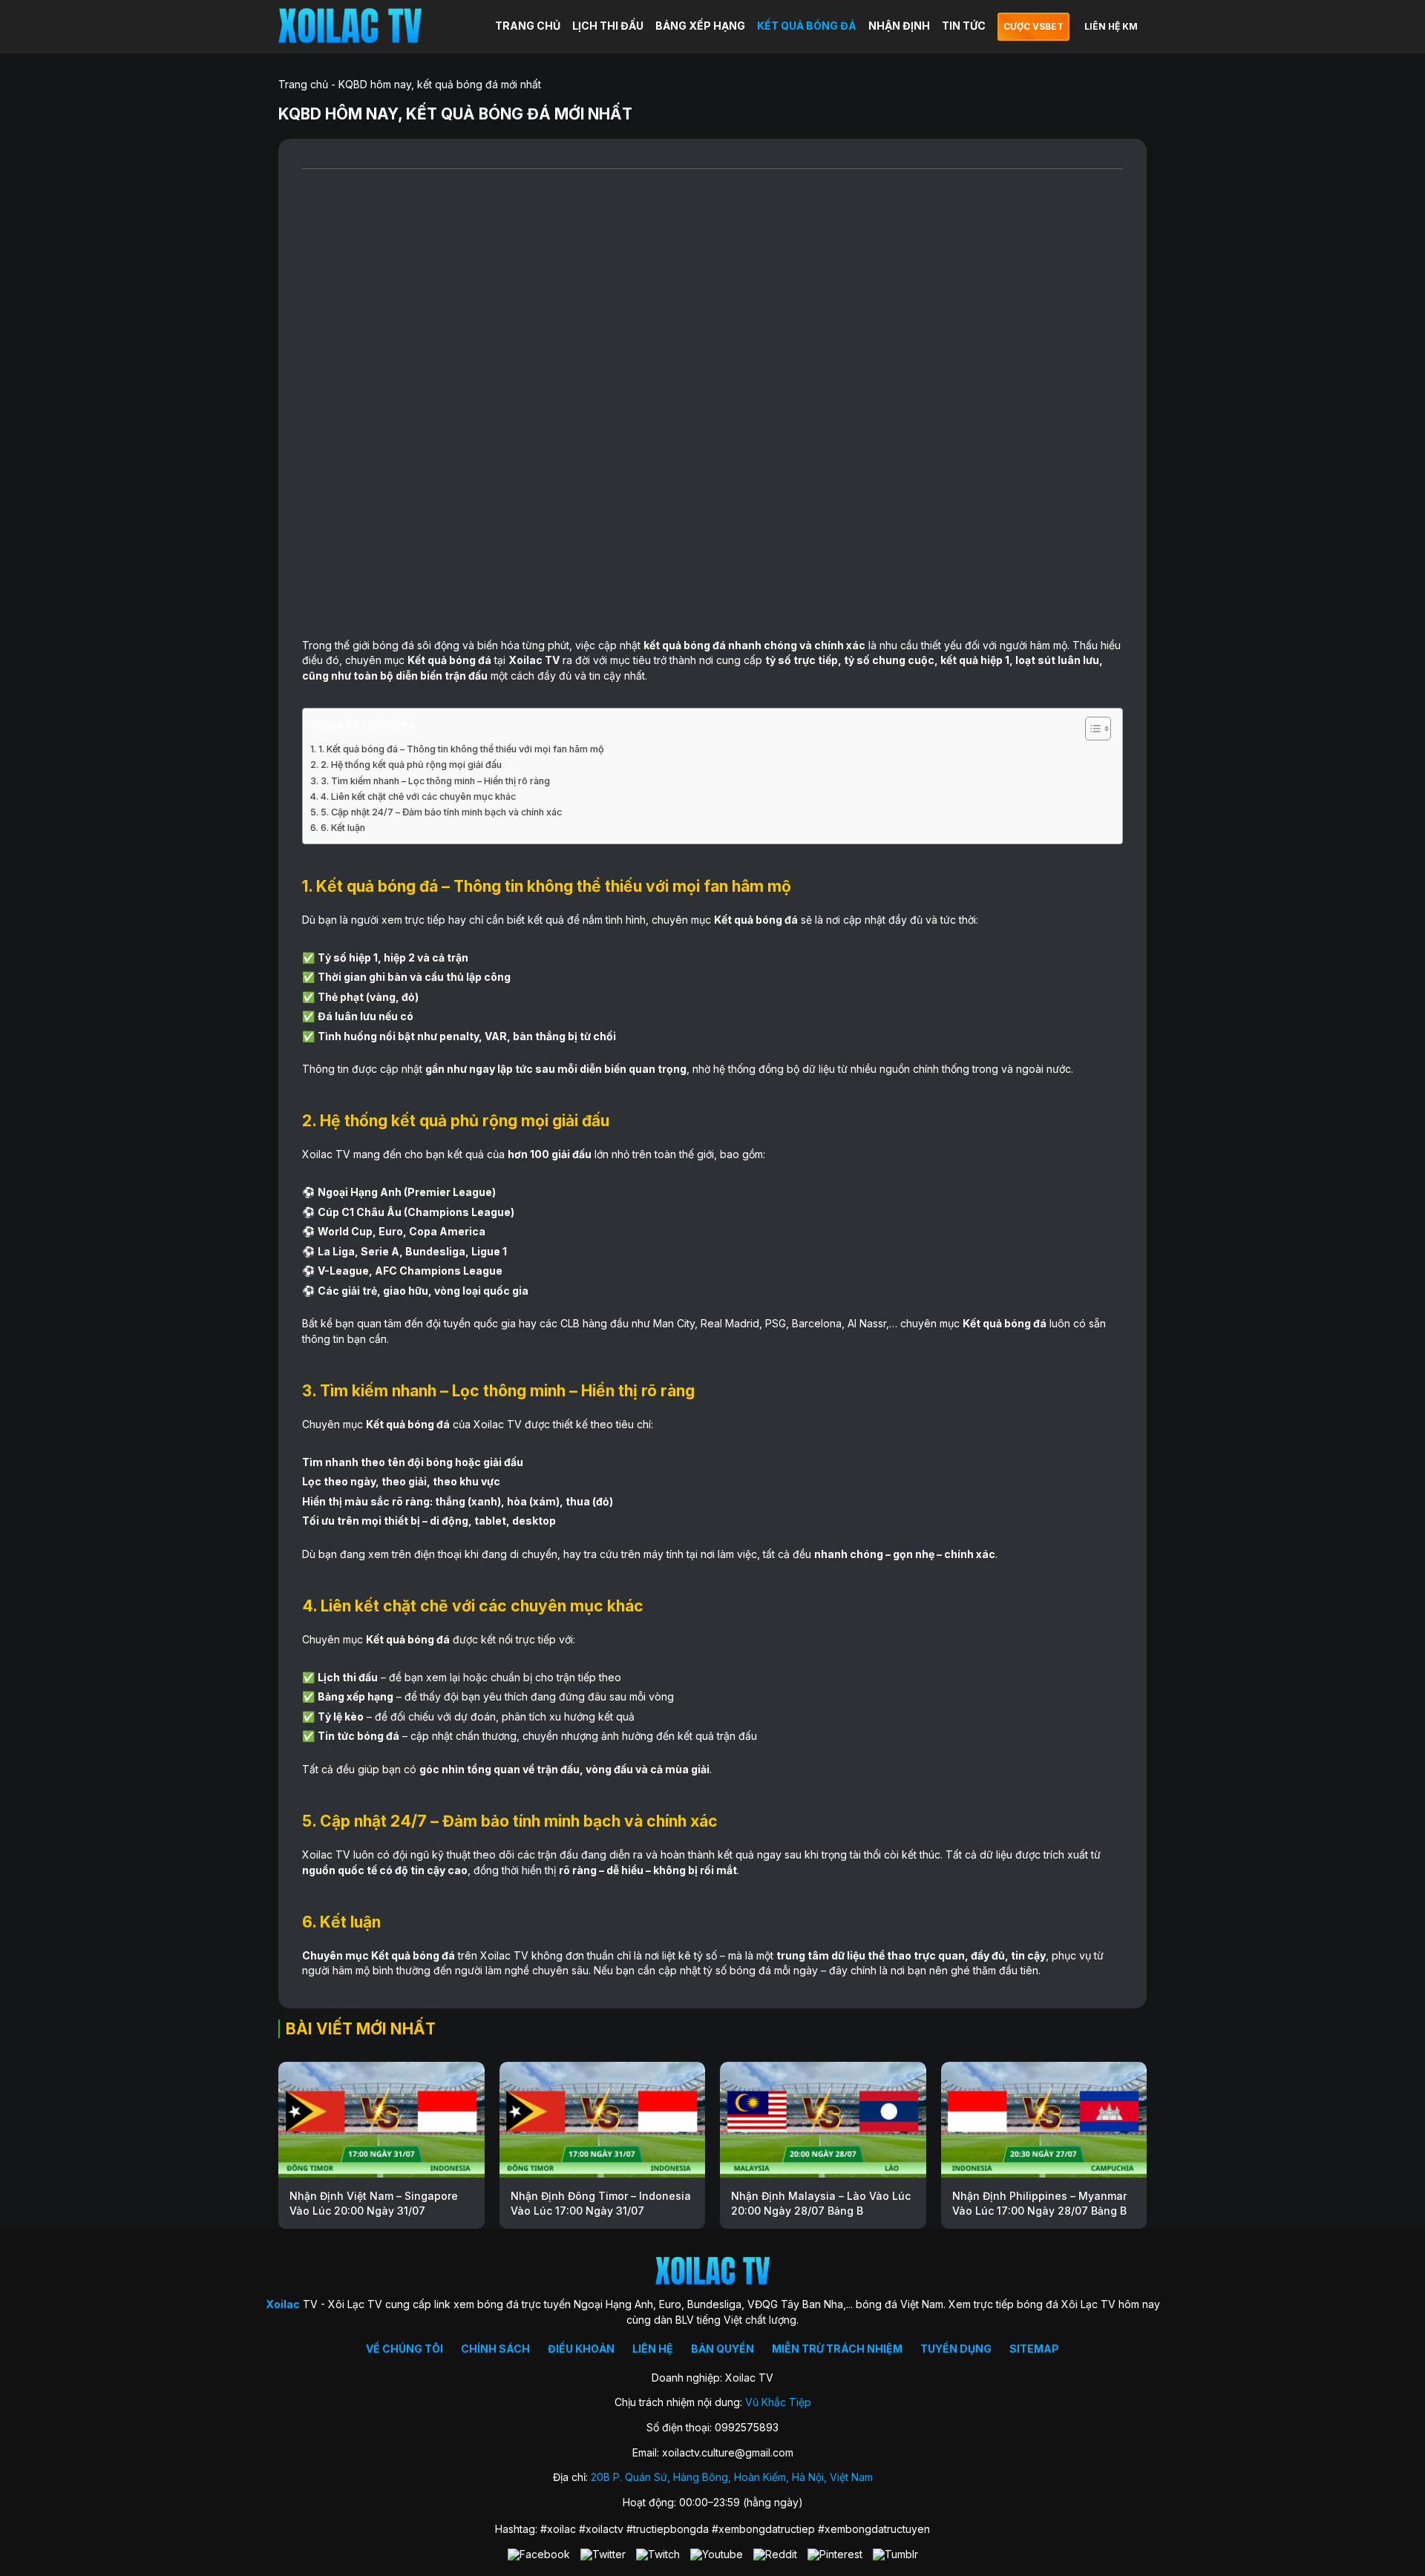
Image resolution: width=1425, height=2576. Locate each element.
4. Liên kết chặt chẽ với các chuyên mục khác (418, 796)
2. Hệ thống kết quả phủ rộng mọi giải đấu (411, 765)
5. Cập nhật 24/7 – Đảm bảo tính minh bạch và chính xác (441, 812)
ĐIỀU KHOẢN (581, 2349)
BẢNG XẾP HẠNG (700, 26)
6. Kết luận (343, 828)
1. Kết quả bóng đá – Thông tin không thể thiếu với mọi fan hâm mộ (461, 749)
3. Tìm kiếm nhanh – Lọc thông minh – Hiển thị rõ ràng (435, 781)
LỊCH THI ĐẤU (608, 26)
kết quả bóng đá (685, 645)
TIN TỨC (964, 26)
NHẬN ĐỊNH (899, 26)
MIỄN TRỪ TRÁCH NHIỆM (837, 2349)
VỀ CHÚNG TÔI (404, 2349)
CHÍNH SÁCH (495, 2349)
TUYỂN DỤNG (956, 2349)
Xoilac (525, 660)
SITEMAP (1034, 2349)
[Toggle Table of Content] (1091, 729)
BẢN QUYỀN (723, 2349)
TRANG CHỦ (528, 26)
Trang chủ (303, 84)
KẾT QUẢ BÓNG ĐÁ (807, 26)
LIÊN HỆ (653, 2349)
